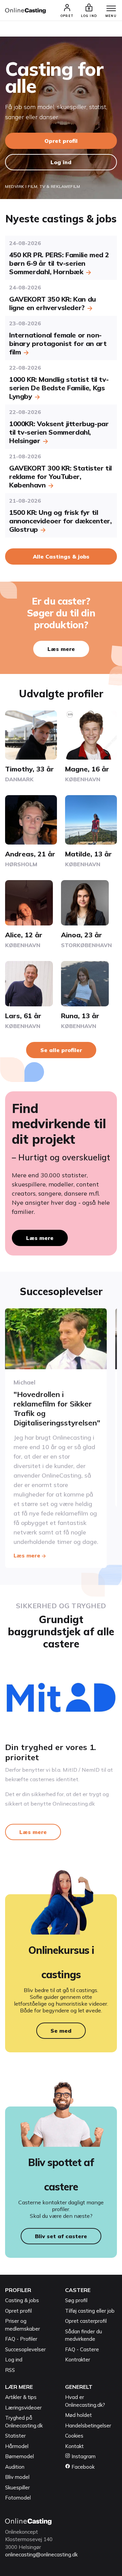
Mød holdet (78, 2415)
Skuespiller (17, 2487)
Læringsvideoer (23, 2408)
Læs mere (61, 649)
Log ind (61, 162)
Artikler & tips (21, 2397)
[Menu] (111, 9)
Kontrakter (78, 2360)
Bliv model (17, 2477)
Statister (15, 2436)
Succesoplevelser (25, 2349)
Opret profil (61, 141)
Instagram (83, 2456)
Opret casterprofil (86, 2321)
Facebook (82, 2467)
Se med (61, 2031)
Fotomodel (18, 2498)
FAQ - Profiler (21, 2339)
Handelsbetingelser (88, 2426)
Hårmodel (17, 2446)
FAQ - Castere (82, 2349)
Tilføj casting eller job (90, 2311)
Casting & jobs (22, 2300)
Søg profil (76, 2300)
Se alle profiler (61, 1050)
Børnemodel (19, 2456)
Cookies (74, 2436)
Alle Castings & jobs (61, 556)
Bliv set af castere (61, 2236)
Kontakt (74, 2446)
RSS (10, 2370)
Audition (15, 2467)
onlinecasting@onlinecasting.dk (41, 2555)
